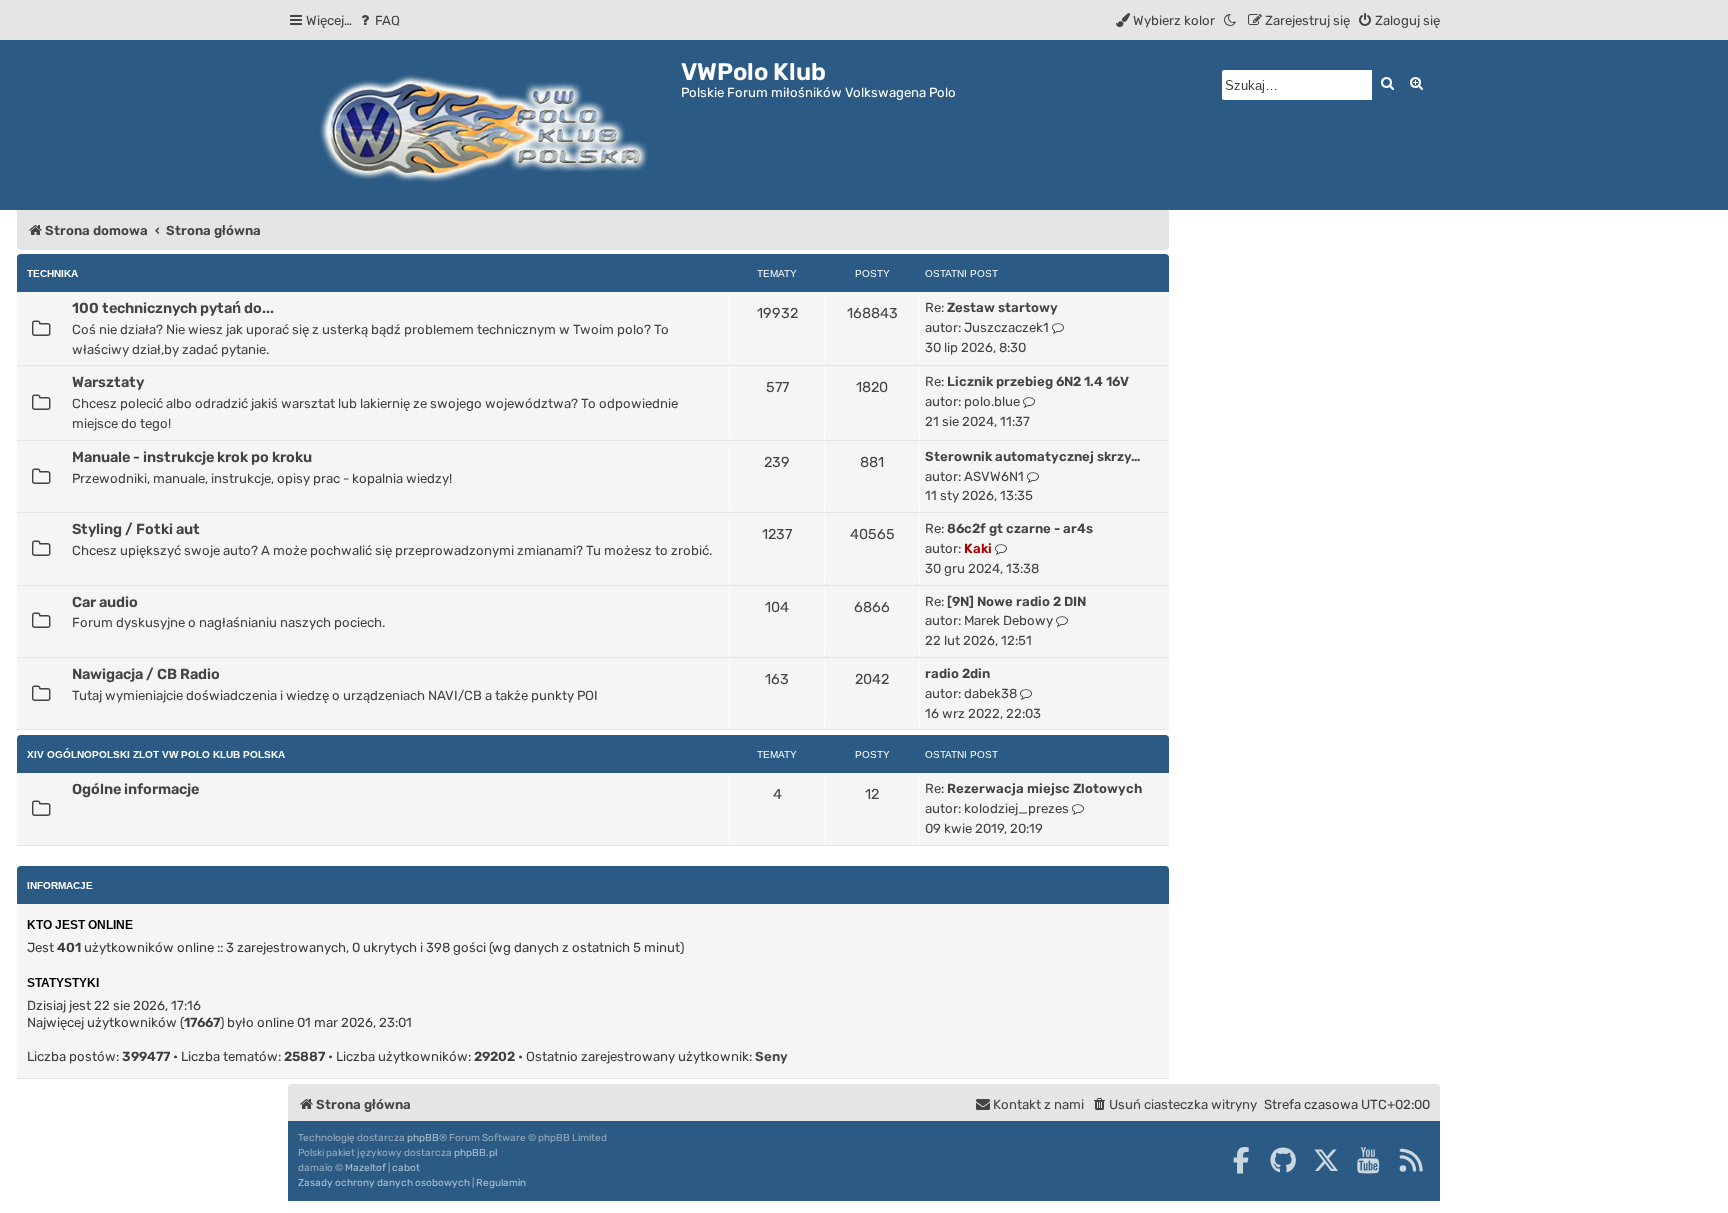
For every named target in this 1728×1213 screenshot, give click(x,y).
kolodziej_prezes (1016, 808)
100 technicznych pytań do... (173, 308)
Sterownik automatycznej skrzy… (1032, 456)
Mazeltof (365, 1168)
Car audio (105, 602)
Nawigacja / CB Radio (146, 674)
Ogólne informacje (135, 789)
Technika (52, 273)
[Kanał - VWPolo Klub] (1411, 1160)
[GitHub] (1283, 1160)
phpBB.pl (475, 1153)
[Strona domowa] (484, 125)
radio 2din (957, 673)
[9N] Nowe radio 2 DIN (1016, 601)
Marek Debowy (1008, 620)
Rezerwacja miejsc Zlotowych (1044, 788)
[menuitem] (378, 20)
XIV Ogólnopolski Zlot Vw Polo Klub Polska (156, 754)
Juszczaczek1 (1006, 327)
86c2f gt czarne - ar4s (1020, 528)
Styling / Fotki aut (136, 529)
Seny (771, 1056)
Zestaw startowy (1002, 307)
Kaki (978, 548)
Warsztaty (108, 382)
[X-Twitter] (1326, 1160)
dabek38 (990, 693)
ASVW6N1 (994, 476)
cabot (406, 1168)
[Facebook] (1241, 1160)
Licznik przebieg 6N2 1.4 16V (1038, 381)
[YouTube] (1368, 1160)
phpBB (423, 1138)
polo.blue (992, 401)
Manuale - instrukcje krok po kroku (192, 457)
